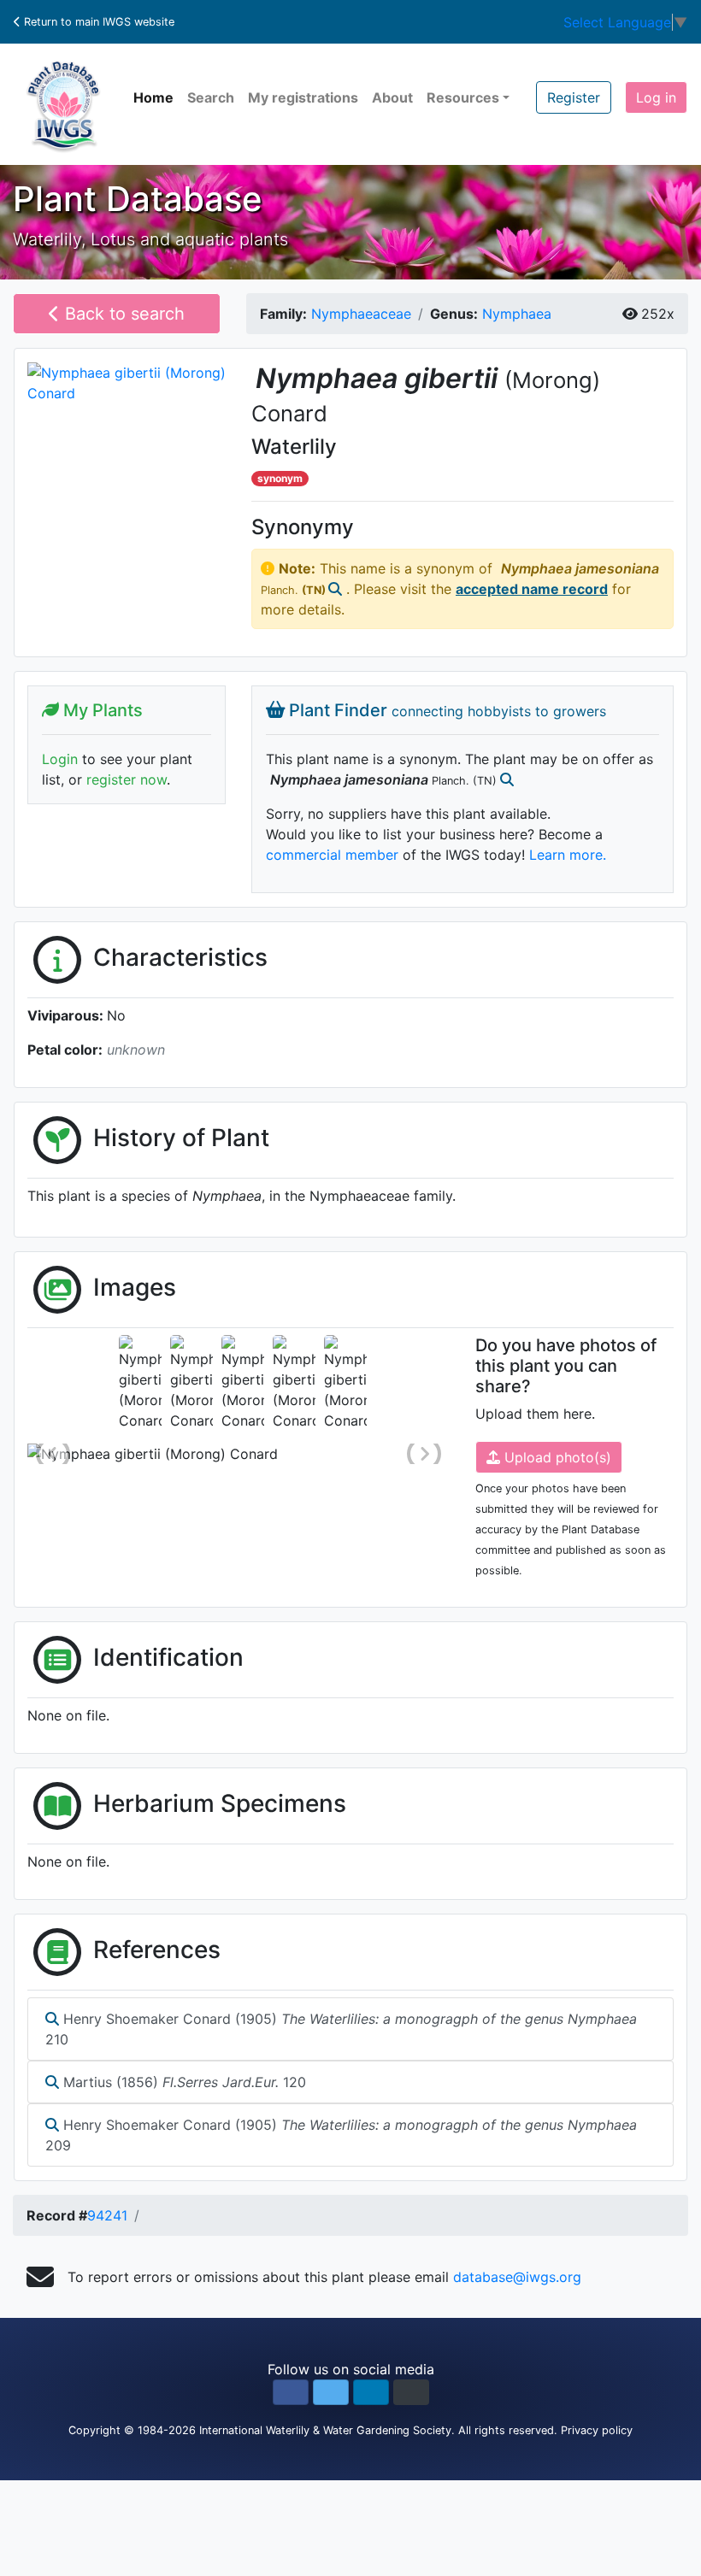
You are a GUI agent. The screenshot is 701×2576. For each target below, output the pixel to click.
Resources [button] (463, 97)
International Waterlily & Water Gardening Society (325, 2430)
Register (574, 97)
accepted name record (532, 589)
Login (60, 759)
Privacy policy (597, 2430)
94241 (107, 2215)
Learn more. (568, 855)
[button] (291, 2392)
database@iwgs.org (517, 2277)
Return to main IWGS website (97, 22)
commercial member (332, 855)
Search (211, 97)
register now (127, 779)
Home (153, 97)
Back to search (122, 314)
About (392, 97)
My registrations (303, 97)
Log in (656, 97)
